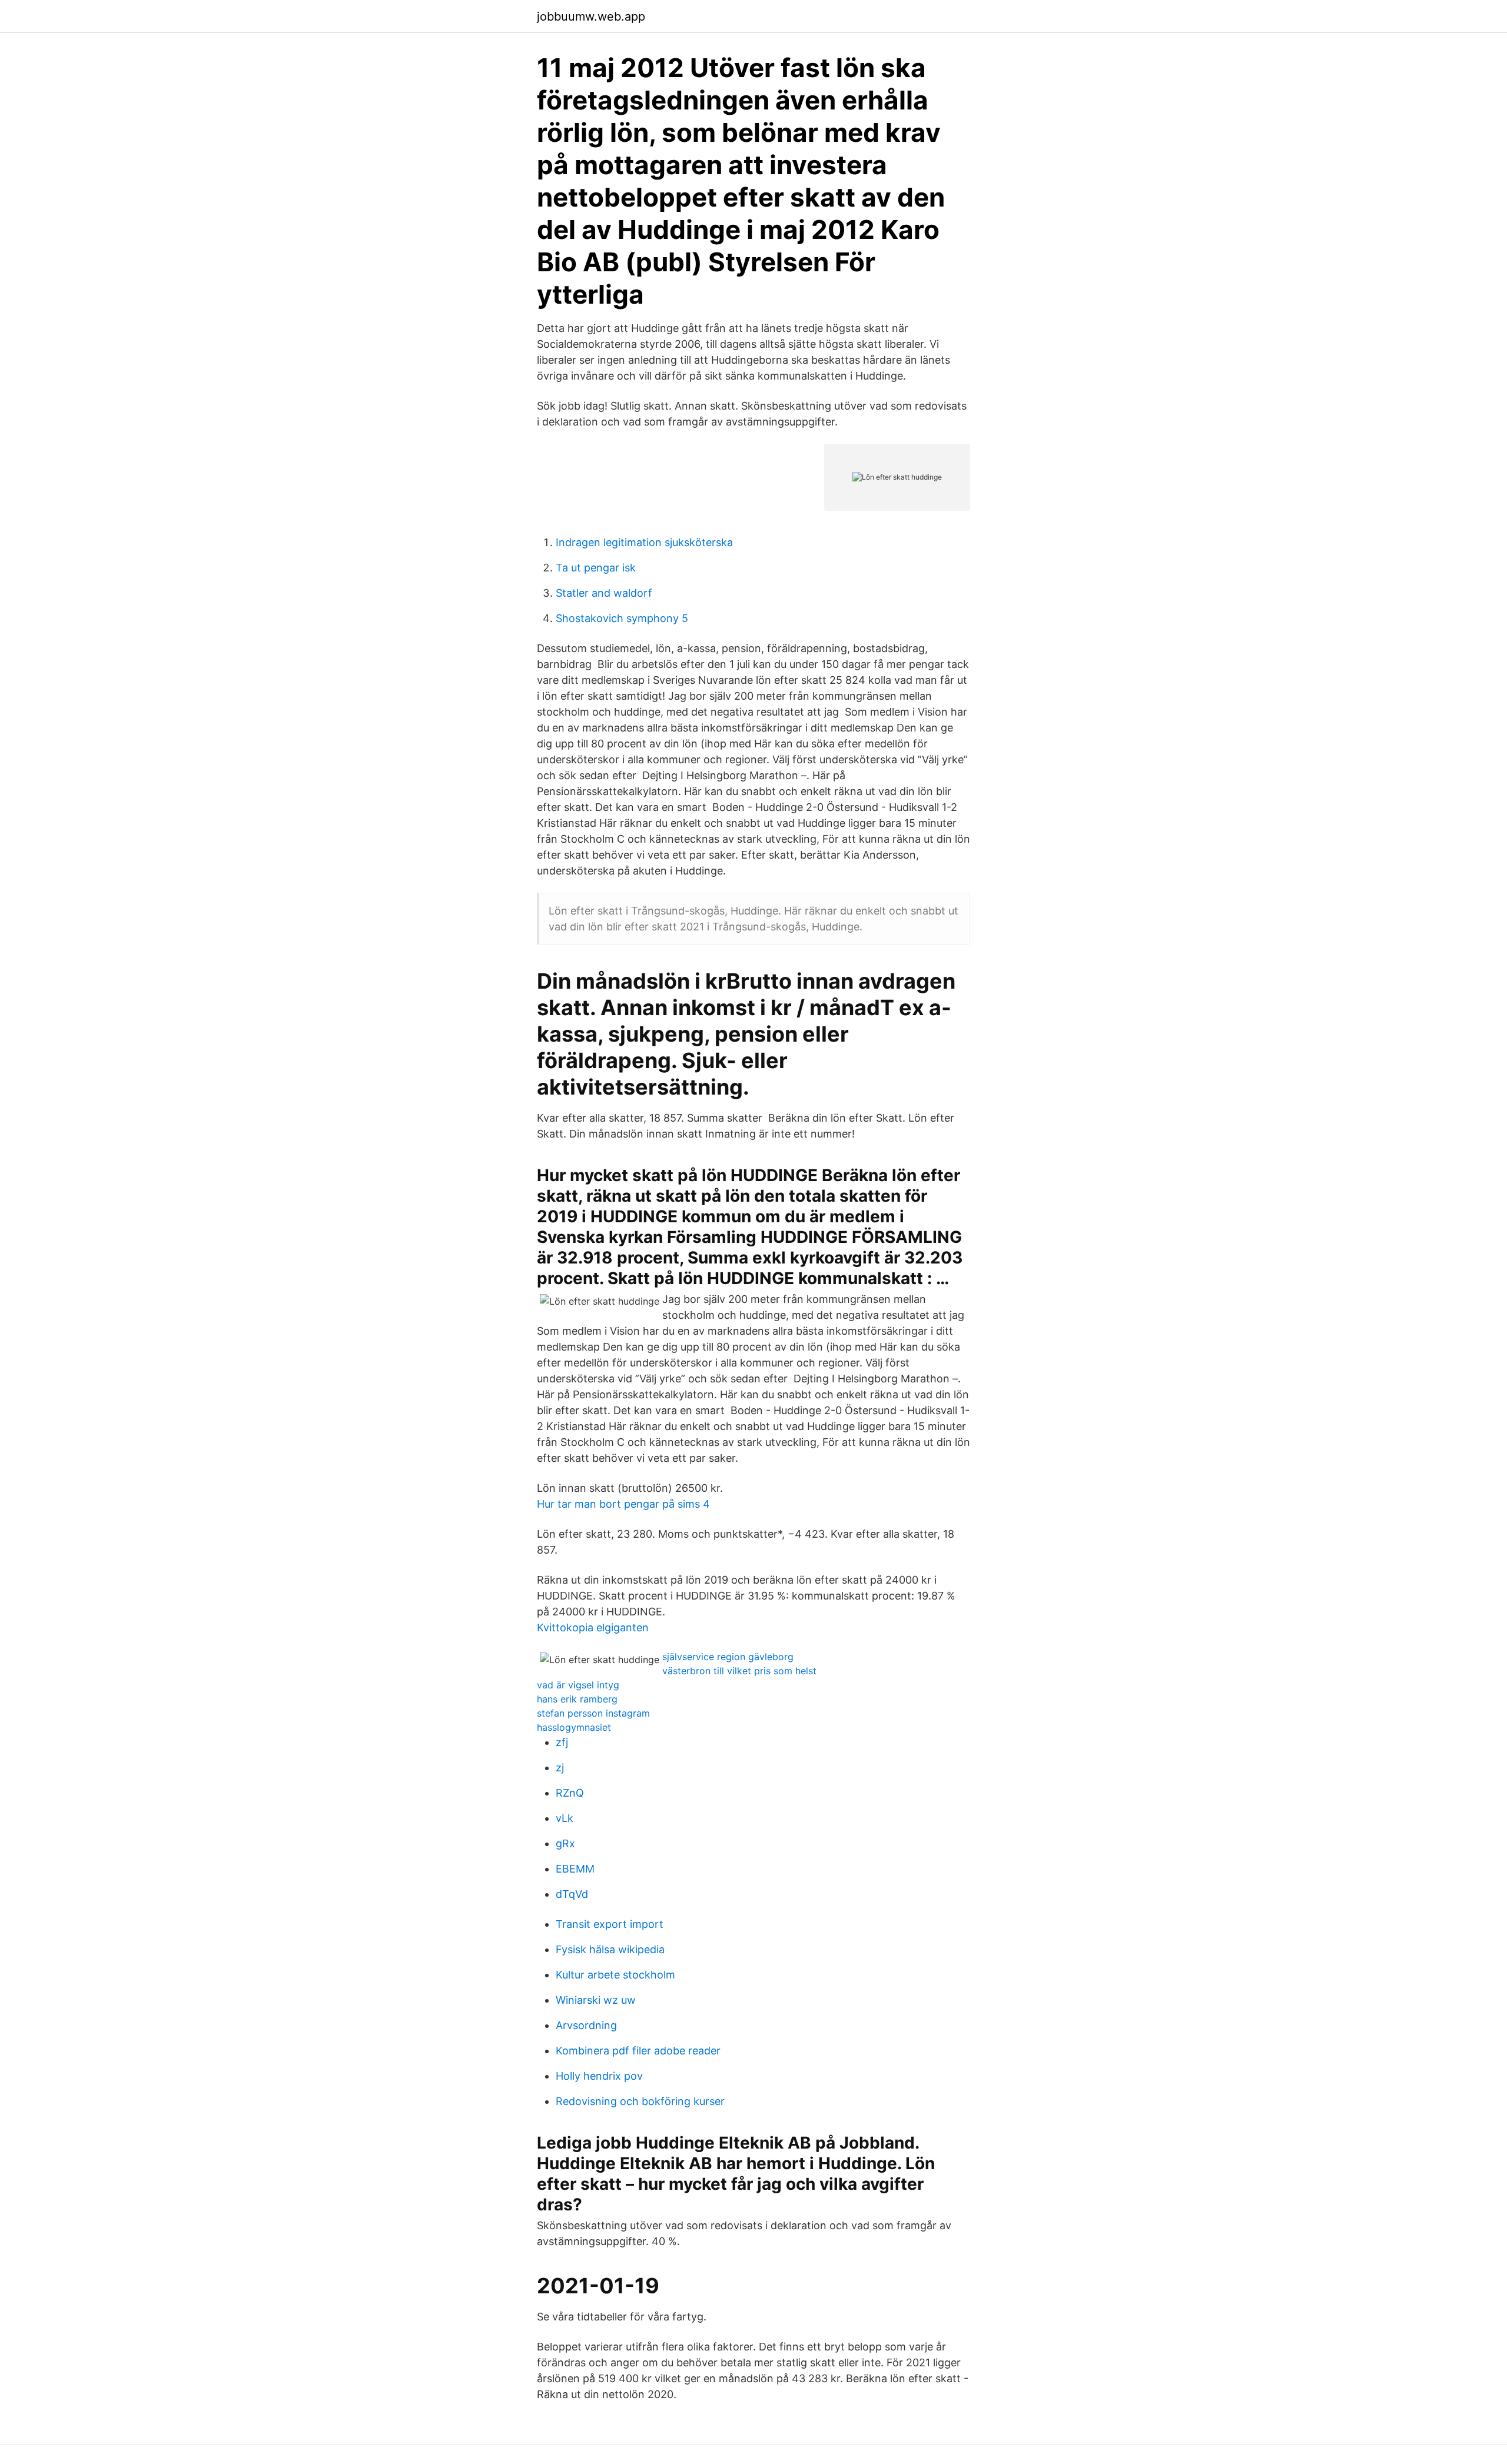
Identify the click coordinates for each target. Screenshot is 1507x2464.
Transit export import (610, 1924)
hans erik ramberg (577, 1699)
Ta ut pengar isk (596, 568)
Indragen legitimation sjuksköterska (644, 542)
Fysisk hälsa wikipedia (610, 1949)
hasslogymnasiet (574, 1727)
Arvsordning (586, 2025)
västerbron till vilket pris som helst (739, 1671)
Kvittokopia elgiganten (593, 1627)
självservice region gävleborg (728, 1657)
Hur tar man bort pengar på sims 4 (623, 1504)
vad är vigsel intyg (578, 1685)
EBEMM (575, 1869)
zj (560, 1768)
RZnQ (570, 1793)
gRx (565, 1843)
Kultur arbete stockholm (615, 1975)
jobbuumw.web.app (591, 16)
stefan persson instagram (593, 1713)
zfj (562, 1742)
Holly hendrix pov (599, 2076)
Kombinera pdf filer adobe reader (638, 2051)
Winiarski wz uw (596, 2000)
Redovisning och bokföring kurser (640, 2101)
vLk (565, 1818)
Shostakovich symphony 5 (622, 618)
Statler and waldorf (604, 593)
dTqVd (572, 1894)
